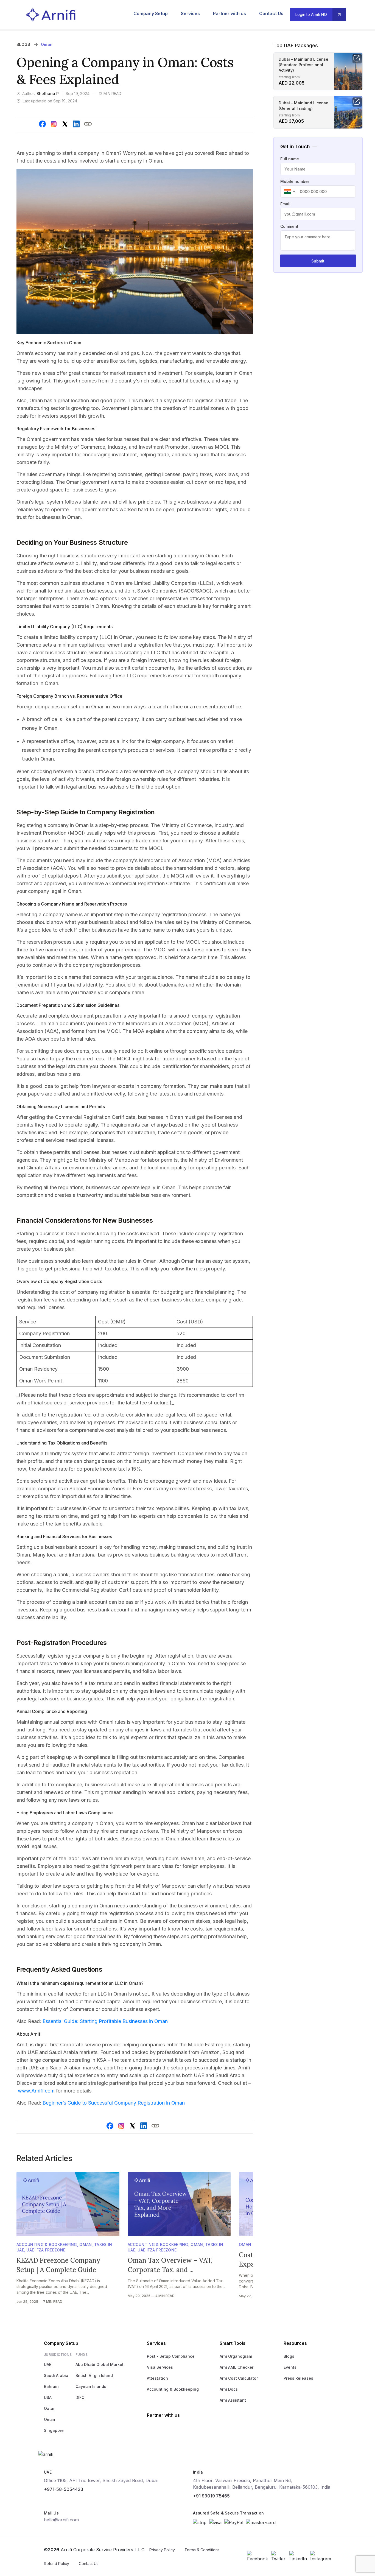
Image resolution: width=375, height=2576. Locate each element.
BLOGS (23, 44)
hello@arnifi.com (61, 2520)
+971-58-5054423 (64, 2489)
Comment (289, 226)
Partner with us (230, 13)
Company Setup (151, 13)
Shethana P (48, 93)
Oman (47, 44)
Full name (290, 159)
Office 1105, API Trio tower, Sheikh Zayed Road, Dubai (101, 2480)
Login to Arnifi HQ (311, 14)
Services (190, 13)
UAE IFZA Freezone (46, 2250)
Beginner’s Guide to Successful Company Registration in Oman (113, 2103)
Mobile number (295, 181)
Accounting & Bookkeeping (47, 2244)
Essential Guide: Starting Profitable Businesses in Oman (105, 2021)
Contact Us (271, 13)
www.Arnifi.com (36, 2091)
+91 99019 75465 (211, 2496)
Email (285, 204)
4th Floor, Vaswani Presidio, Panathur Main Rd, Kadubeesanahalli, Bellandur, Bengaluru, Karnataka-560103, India (262, 2484)
